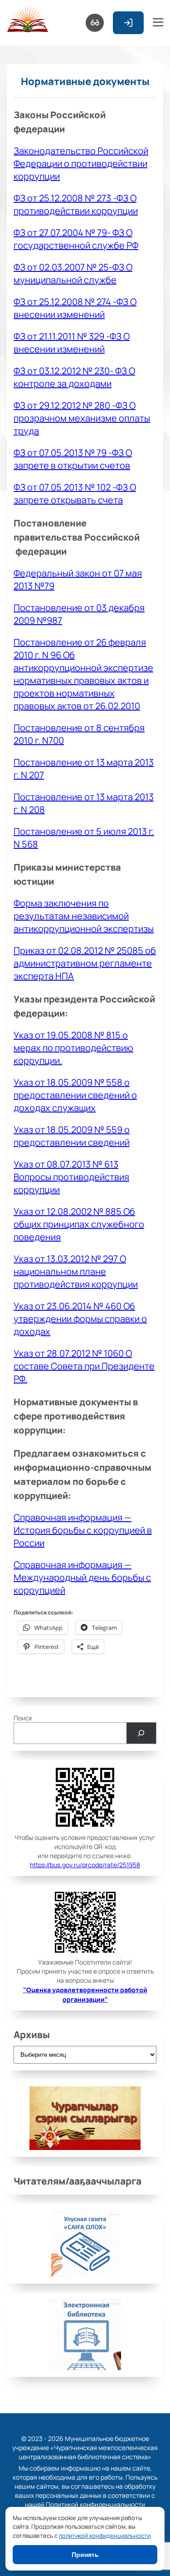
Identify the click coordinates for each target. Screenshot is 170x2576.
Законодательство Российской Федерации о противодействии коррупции (81, 163)
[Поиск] (141, 1733)
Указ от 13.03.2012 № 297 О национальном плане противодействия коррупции (76, 1271)
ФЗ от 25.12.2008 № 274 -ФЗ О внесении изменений (75, 308)
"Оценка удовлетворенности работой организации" (85, 1994)
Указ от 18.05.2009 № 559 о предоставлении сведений (72, 1136)
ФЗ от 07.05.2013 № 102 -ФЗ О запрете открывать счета (75, 493)
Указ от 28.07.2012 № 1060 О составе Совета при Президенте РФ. (84, 1366)
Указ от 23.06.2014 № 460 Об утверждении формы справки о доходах (80, 1318)
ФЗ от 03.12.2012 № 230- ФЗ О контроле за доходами (74, 377)
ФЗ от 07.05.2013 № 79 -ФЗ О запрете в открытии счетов (73, 459)
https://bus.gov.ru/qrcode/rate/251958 (85, 1864)
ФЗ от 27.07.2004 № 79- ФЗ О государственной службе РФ (76, 239)
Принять (85, 2555)
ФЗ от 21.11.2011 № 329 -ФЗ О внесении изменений (72, 342)
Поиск (23, 1718)
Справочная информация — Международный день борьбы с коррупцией (82, 1577)
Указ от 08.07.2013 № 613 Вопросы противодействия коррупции (71, 1177)
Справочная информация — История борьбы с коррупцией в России (83, 1530)
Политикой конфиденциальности (95, 2504)
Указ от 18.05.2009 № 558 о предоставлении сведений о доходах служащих (75, 1095)
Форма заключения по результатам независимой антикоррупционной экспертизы (84, 916)
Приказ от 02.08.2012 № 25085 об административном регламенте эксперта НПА (85, 963)
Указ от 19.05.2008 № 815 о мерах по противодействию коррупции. (73, 1047)
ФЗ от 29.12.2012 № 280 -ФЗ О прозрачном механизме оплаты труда (82, 418)
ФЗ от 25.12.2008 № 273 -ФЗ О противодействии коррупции (76, 204)
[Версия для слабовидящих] (95, 23)
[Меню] (158, 23)
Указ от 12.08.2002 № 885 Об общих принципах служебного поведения (79, 1224)
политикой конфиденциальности (105, 2535)
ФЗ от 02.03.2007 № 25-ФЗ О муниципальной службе (73, 273)
